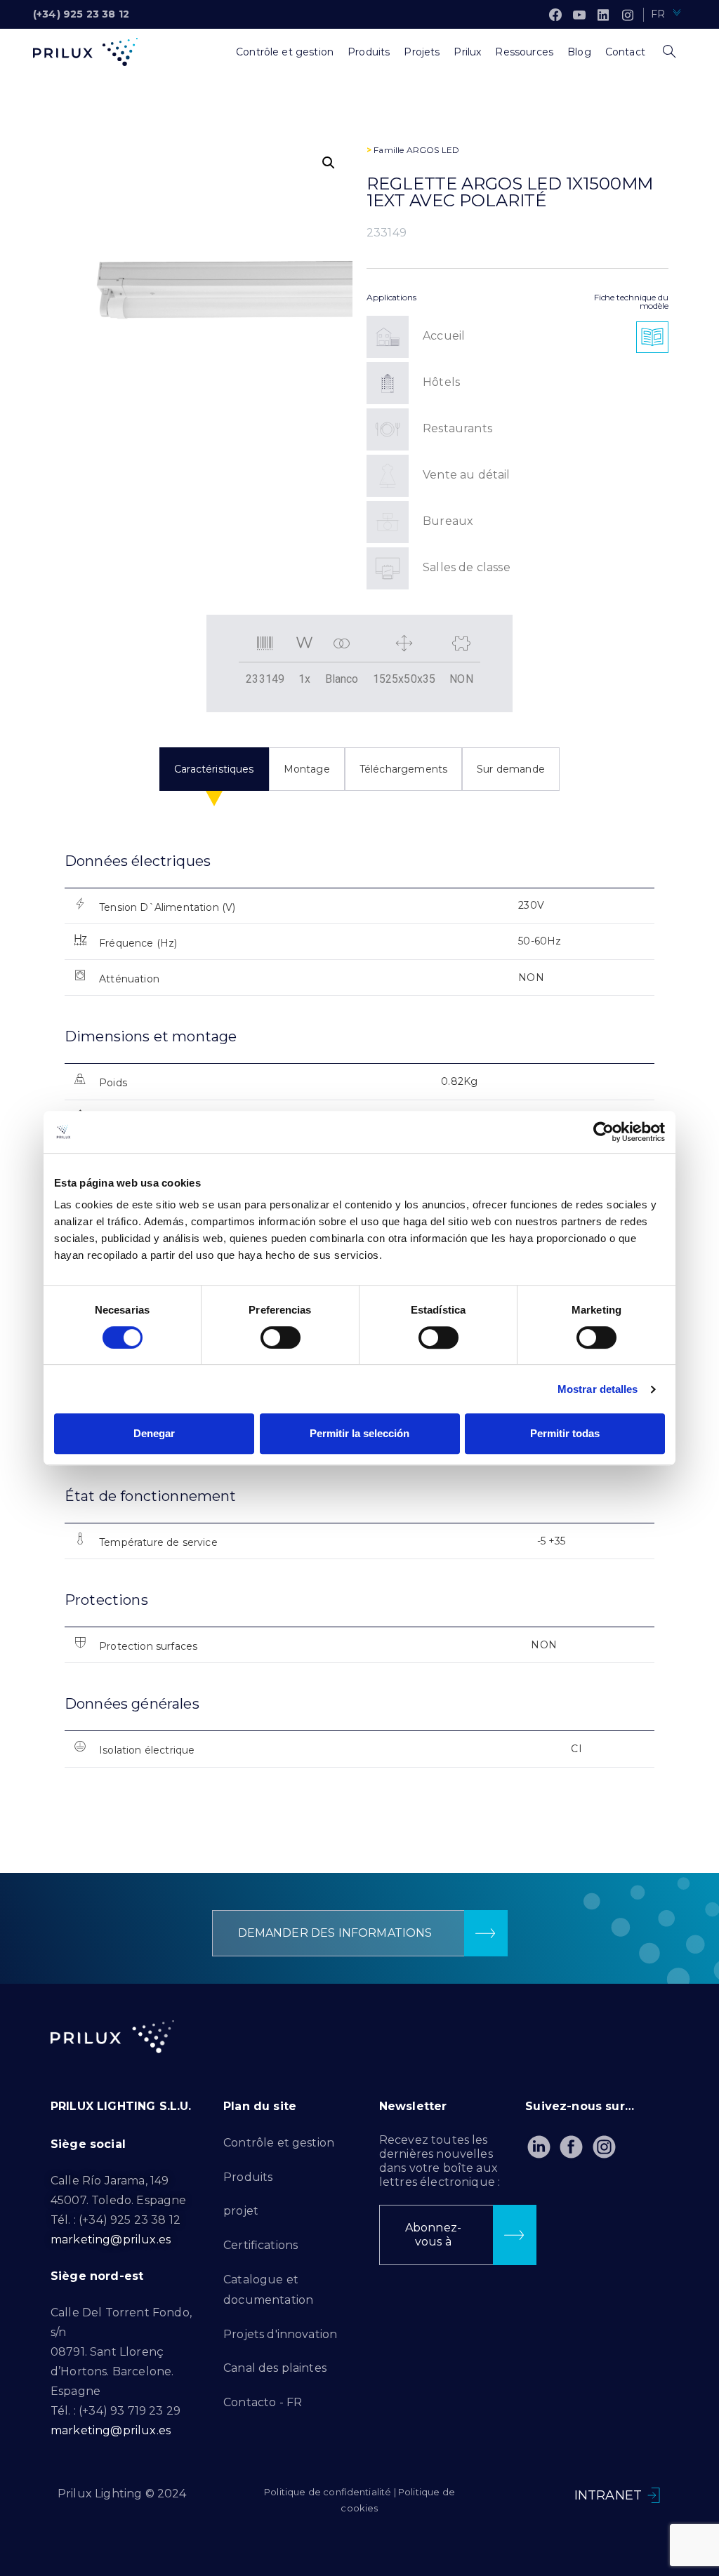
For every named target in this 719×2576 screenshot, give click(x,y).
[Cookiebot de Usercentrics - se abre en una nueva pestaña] (603, 1132)
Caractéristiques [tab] (214, 769)
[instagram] (628, 15)
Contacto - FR (263, 2402)
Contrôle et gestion (279, 2143)
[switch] (281, 1337)
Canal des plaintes (275, 2368)
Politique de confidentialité (328, 2492)
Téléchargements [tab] (403, 769)
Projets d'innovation (280, 2334)
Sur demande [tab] (511, 769)
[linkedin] (603, 15)
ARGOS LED (433, 150)
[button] (329, 163)
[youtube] (579, 15)
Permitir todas (565, 1433)
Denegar (154, 1433)
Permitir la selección (359, 1433)
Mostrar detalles (598, 1389)
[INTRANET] (654, 2495)
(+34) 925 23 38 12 (81, 14)
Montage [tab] (307, 769)
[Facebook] (555, 15)
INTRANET (608, 2495)
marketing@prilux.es (111, 2240)
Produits (248, 2177)
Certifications (260, 2245)
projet (241, 2211)
